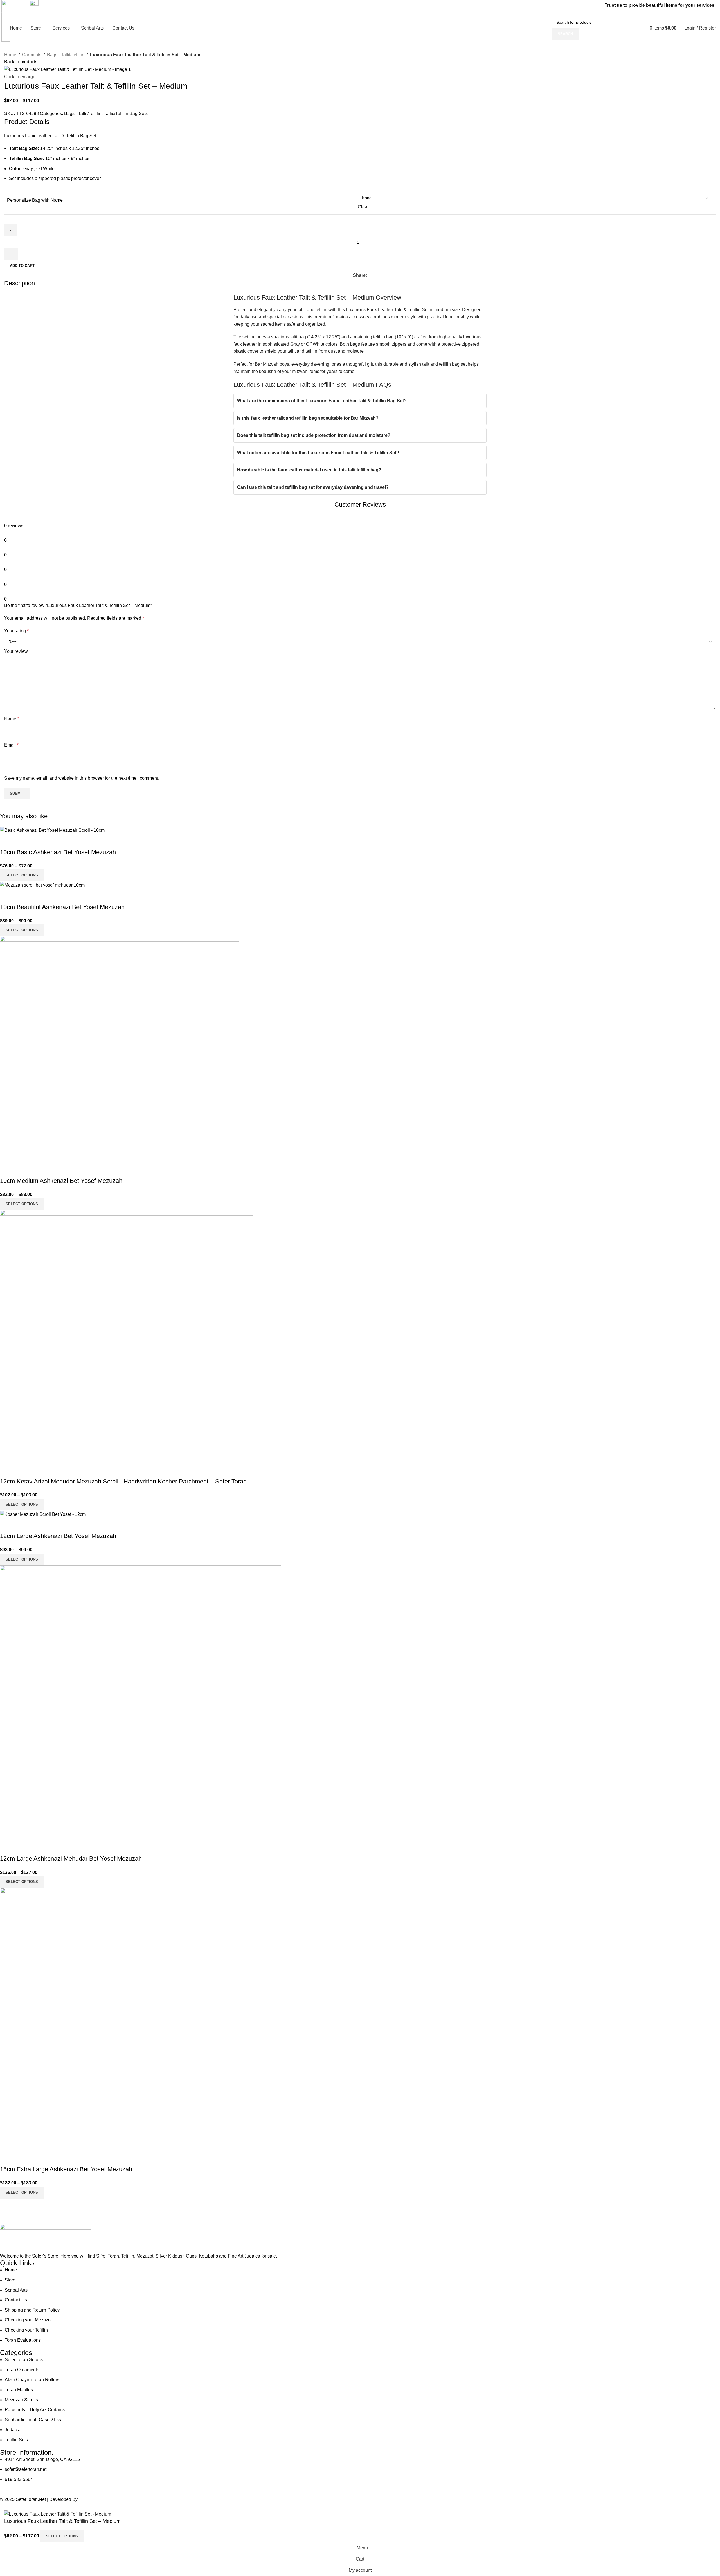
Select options (62, 2536)
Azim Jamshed (94, 2499)
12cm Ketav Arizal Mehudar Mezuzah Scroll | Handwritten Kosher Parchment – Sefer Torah (123, 1481)
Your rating (16, 631)
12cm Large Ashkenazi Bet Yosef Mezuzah (58, 1536)
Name (12, 719)
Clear (363, 207)
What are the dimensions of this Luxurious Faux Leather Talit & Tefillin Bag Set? (322, 401)
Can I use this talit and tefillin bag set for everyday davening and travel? (313, 487)
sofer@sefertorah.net (51, 13)
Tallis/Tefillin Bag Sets (126, 113)
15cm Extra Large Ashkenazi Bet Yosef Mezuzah (66, 2169)
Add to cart (22, 266)
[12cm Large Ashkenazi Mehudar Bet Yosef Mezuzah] (141, 1702)
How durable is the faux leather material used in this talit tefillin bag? (309, 470)
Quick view (7, 841)
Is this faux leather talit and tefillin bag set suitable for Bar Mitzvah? (308, 418)
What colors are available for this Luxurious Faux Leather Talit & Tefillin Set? (318, 453)
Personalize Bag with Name (35, 200)
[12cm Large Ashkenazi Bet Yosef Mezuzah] (43, 1514)
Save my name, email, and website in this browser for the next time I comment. (82, 778)
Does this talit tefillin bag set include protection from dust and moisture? (314, 435)
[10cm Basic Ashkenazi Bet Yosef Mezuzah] (52, 830)
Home (10, 55)
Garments (32, 55)
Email (11, 745)
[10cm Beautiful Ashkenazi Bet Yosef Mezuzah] (42, 885)
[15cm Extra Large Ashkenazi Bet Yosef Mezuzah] (134, 2019)
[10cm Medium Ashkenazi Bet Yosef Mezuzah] (120, 1049)
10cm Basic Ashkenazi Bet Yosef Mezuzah (58, 852)
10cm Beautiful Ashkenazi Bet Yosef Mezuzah (62, 907)
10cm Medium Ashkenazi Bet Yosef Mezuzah (61, 1181)
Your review (17, 651)
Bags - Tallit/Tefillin (66, 55)
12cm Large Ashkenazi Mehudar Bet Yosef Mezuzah (71, 1859)
